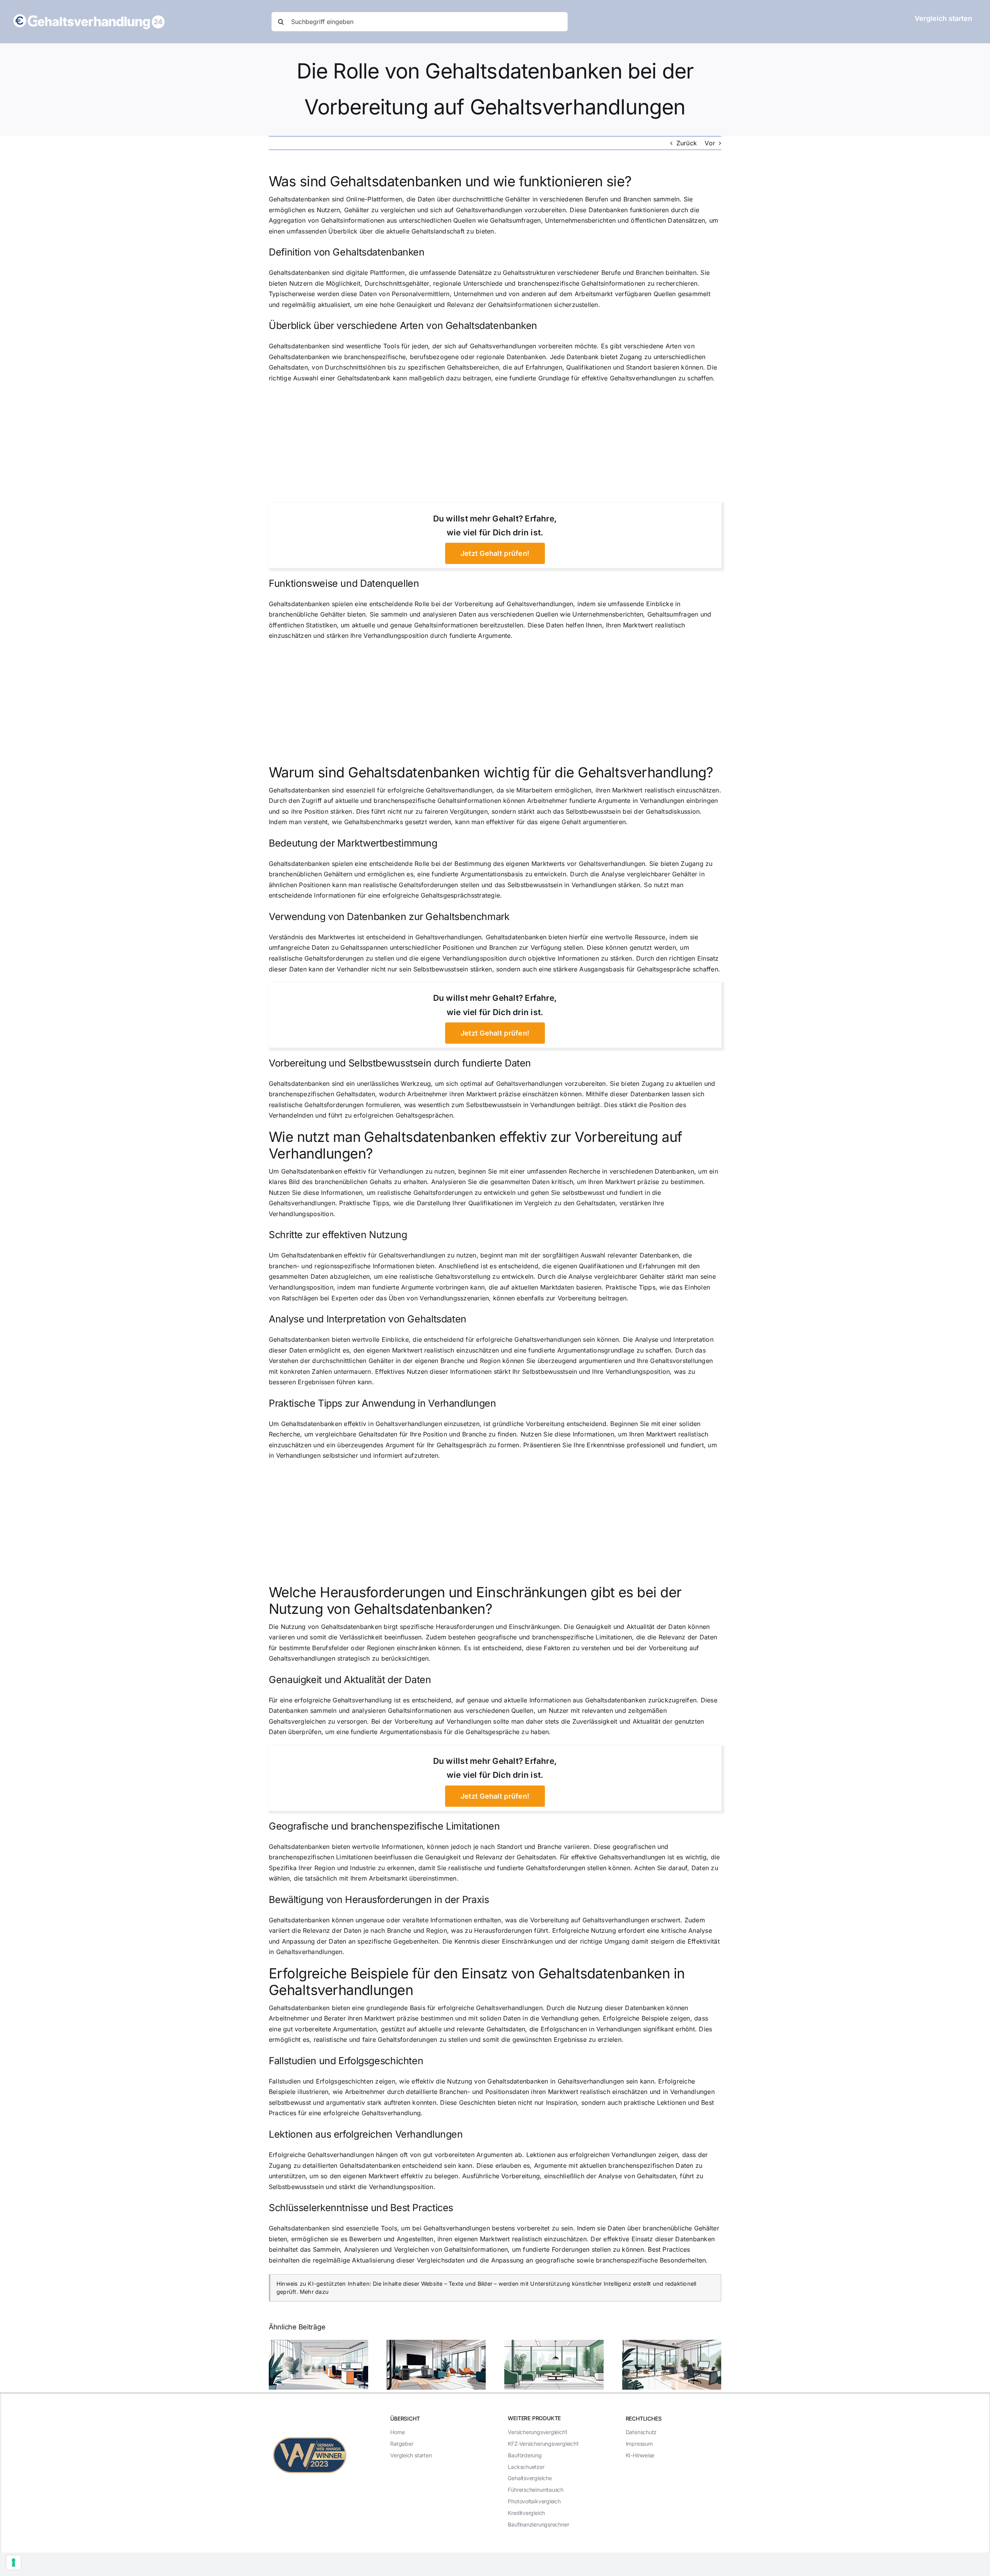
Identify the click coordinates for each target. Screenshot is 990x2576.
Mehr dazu (314, 2292)
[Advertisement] (495, 445)
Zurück (687, 143)
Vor (710, 143)
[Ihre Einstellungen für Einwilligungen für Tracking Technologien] (14, 2562)
